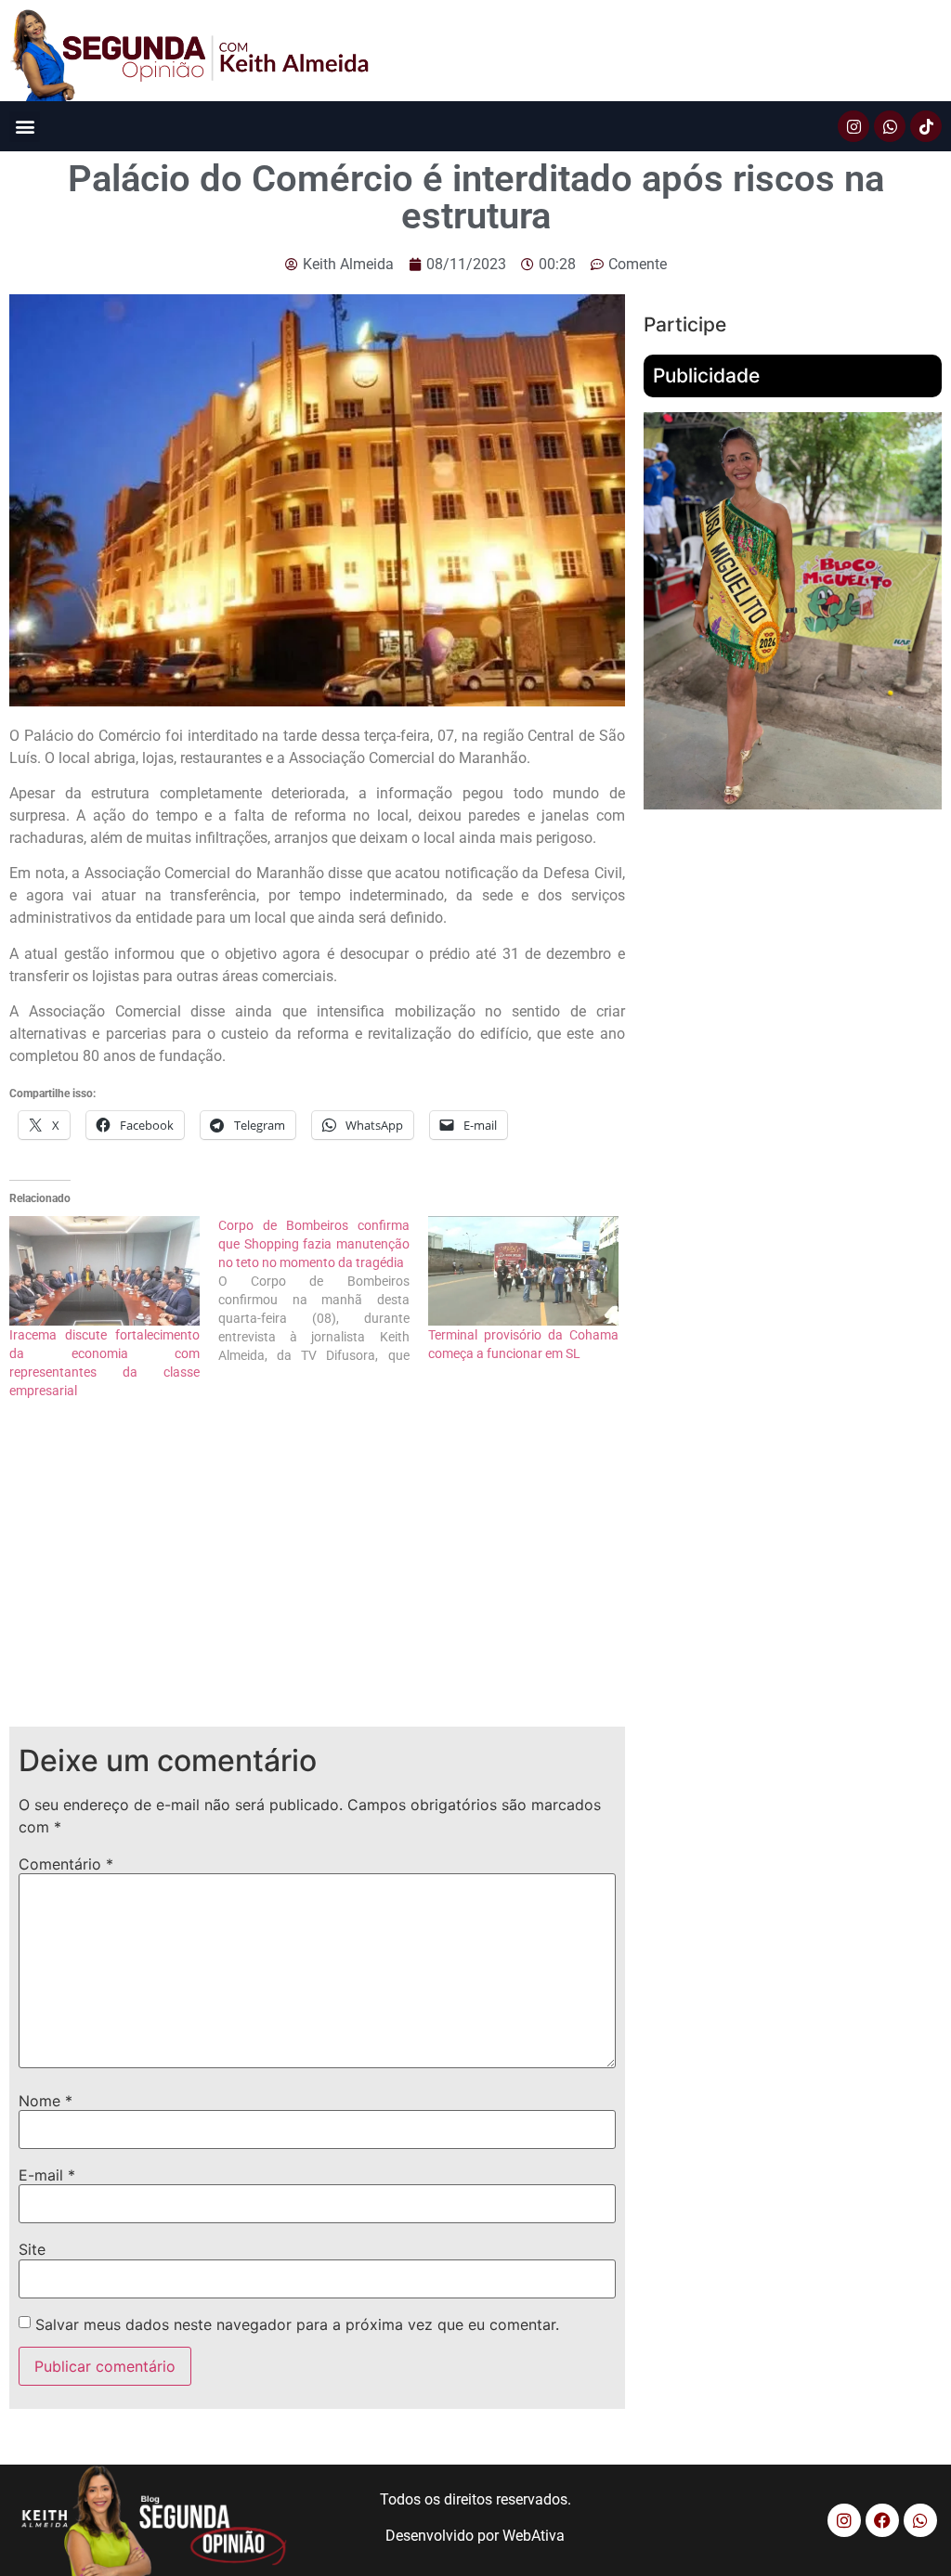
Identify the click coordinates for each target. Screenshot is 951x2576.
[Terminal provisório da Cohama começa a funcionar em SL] (523, 1270)
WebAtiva (534, 2536)
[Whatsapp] (890, 126)
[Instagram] (853, 126)
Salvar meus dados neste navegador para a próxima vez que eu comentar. (297, 2324)
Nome (46, 2101)
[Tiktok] (926, 126)
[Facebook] (882, 2520)
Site (32, 2249)
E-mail (47, 2175)
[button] (25, 127)
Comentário (66, 1864)
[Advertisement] (317, 1578)
